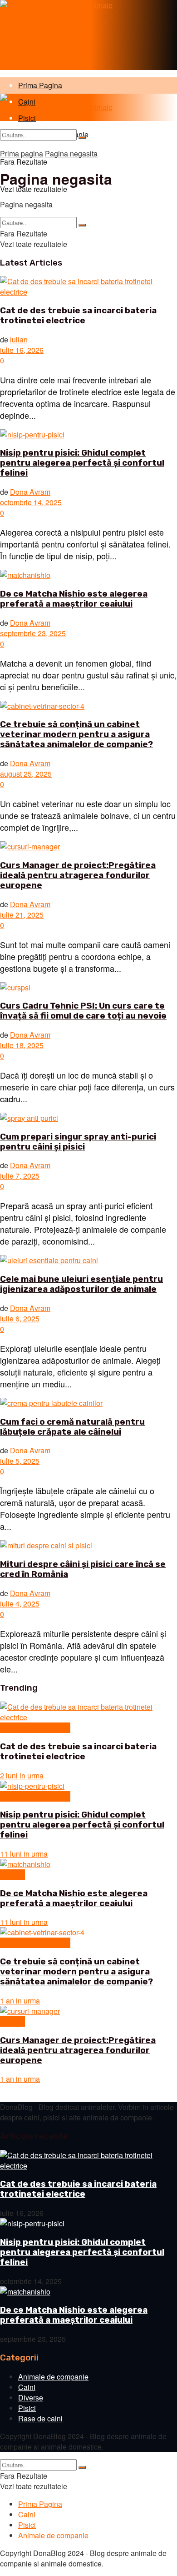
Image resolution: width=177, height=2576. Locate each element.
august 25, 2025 (26, 774)
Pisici (27, 2408)
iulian (19, 339)
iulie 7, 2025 (20, 1176)
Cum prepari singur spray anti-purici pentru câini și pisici (78, 1142)
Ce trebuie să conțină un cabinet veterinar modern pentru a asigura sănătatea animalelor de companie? (76, 734)
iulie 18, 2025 (22, 1045)
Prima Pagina (40, 85)
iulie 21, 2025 (22, 915)
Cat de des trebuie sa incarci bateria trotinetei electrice (78, 316)
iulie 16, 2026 (22, 350)
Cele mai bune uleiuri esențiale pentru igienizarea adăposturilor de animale (81, 1284)
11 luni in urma (24, 1854)
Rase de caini (40, 2418)
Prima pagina (22, 153)
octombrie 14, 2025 (31, 502)
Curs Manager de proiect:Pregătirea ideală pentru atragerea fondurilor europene (78, 875)
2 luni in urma (22, 1775)
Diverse (12, 1875)
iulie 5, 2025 (20, 1461)
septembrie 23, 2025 (33, 633)
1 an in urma (20, 2001)
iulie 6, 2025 (20, 1318)
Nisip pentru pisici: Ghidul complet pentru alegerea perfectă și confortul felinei (82, 463)
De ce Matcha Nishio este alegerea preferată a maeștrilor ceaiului (74, 599)
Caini (27, 2387)
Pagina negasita (71, 153)
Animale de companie (35, 1728)
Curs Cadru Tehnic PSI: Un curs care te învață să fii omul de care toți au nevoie (83, 1011)
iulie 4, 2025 (20, 1604)
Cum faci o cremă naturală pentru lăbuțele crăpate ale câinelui (72, 1427)
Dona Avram (30, 492)
